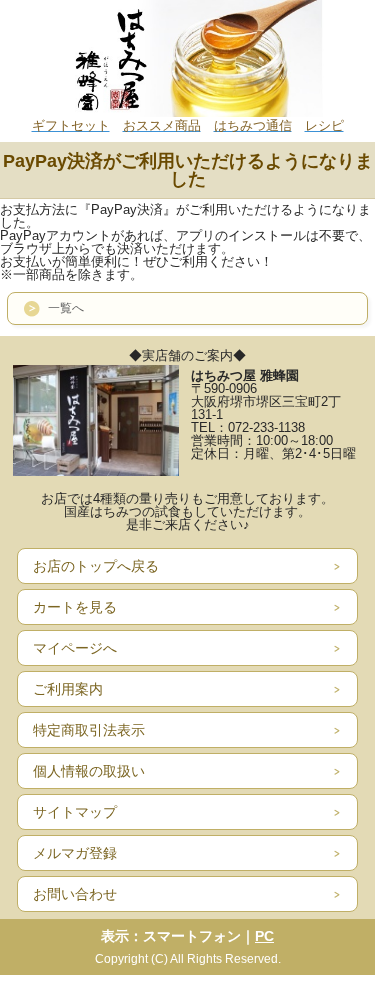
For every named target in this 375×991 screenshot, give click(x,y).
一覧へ (66, 308)
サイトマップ (75, 812)
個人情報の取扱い (89, 771)
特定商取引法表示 (89, 730)
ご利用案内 (68, 689)
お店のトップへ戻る (96, 566)
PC (264, 936)
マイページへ (75, 648)
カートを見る (75, 607)
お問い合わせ (75, 894)
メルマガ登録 (75, 853)
